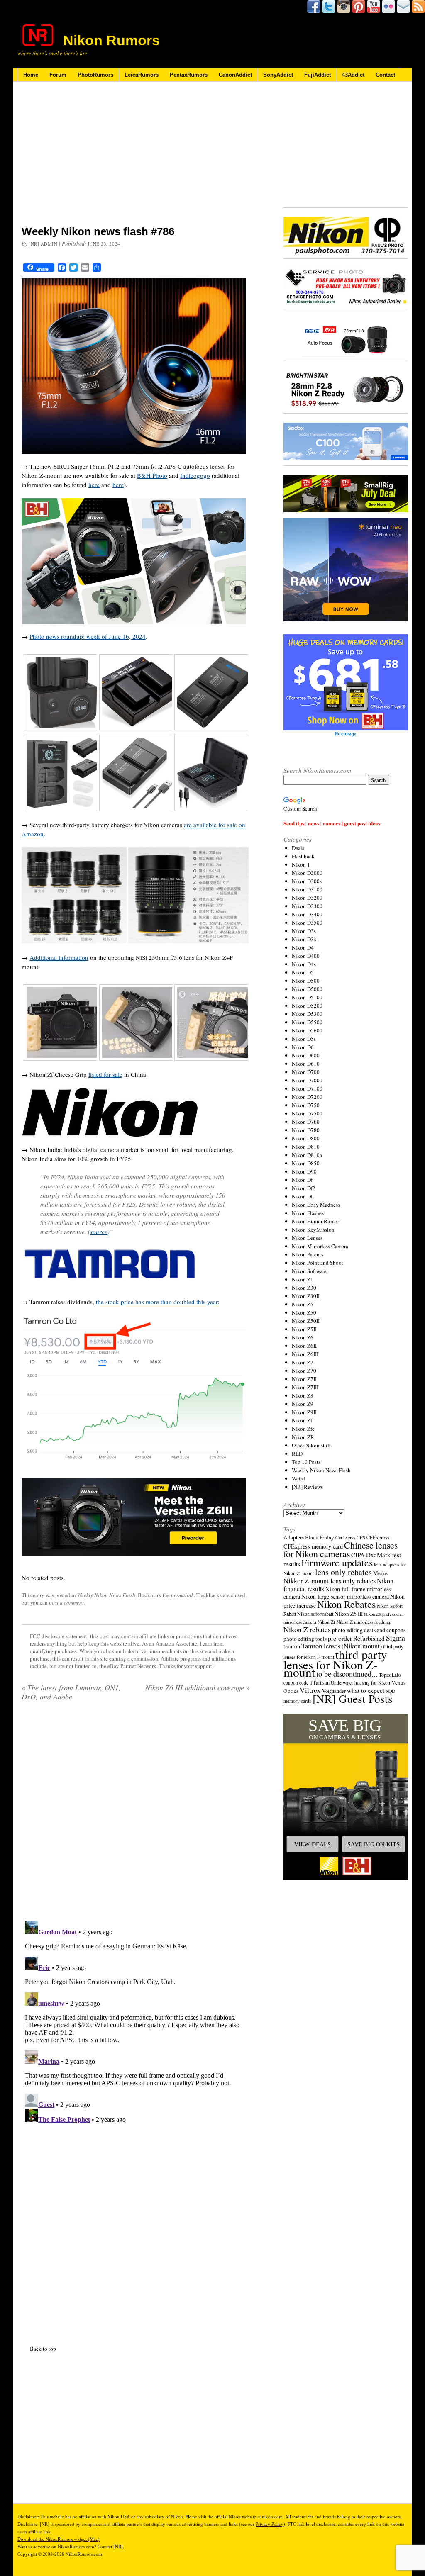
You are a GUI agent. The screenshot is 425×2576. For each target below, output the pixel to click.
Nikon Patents (308, 1254)
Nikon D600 (306, 1055)
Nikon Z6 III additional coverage (198, 1687)
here (94, 485)
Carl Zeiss (345, 1538)
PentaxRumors (189, 75)
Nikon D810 (306, 1147)
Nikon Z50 (304, 1312)
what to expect (366, 1690)
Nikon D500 (306, 981)
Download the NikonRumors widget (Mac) (59, 2539)
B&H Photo (152, 475)
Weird (298, 1478)
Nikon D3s (304, 931)
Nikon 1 (301, 864)
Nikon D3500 (307, 923)
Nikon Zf (302, 1420)
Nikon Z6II (304, 1346)
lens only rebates (343, 1572)
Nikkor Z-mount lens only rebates (330, 1581)
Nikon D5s (304, 1039)
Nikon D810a (307, 1155)
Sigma (396, 1638)
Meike (380, 1573)
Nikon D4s (304, 964)
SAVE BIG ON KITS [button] (374, 1844)
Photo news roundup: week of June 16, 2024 (88, 636)
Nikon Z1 (303, 1279)
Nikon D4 (303, 947)
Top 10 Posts (306, 1462)
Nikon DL (303, 1196)
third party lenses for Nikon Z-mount (335, 1663)
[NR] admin (43, 244)
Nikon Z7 (303, 1362)
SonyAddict (278, 75)
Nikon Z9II (304, 1412)
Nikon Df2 (304, 1188)
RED (297, 1454)
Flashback (303, 856)
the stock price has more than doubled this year (157, 1302)
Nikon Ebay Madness (316, 1205)
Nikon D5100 (307, 997)
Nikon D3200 (307, 898)
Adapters (294, 1537)
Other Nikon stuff (311, 1445)
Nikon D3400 (307, 914)
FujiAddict (318, 75)
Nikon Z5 (303, 1304)
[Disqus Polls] (136, 1814)
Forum (58, 75)
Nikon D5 (303, 972)
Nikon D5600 (307, 1030)
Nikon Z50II (306, 1321)
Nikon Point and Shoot (318, 1263)
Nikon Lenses (307, 1238)
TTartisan (320, 1682)
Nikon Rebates (346, 1604)
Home (31, 75)
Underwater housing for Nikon (360, 1683)
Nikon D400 (306, 956)
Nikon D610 (306, 1064)
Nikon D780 (306, 1130)
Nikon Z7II (304, 1379)
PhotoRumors (95, 75)
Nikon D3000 (307, 873)
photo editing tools (305, 1639)
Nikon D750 (306, 1105)
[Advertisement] (136, 159)
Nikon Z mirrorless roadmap (364, 1622)
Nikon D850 (306, 1163)
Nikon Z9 (303, 1404)
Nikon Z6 (303, 1337)
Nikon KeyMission (313, 1230)
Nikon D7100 (307, 1088)
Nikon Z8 (303, 1395)
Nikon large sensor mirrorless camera (345, 1596)
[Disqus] (136, 2021)
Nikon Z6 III (349, 1614)
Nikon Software (309, 1271)
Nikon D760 (306, 1122)
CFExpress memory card (313, 1546)
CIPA (358, 1555)
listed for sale (105, 1074)
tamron (292, 1646)
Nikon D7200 (307, 1097)
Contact (385, 75)
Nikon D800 (306, 1138)
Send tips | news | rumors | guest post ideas (332, 823)
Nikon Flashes (308, 1213)
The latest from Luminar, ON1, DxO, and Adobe (71, 1692)
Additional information (59, 957)
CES (361, 1538)
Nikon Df (302, 1180)
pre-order (340, 1638)
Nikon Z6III (305, 1354)
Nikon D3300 (307, 906)
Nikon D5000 (307, 989)
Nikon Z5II (304, 1329)
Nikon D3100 (307, 889)
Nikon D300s (307, 881)
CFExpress (378, 1538)
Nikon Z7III (305, 1387)
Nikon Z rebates (307, 1629)
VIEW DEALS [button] (313, 1844)
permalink (182, 1595)
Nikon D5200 (307, 1006)
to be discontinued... (347, 1674)
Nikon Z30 (304, 1288)
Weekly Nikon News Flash (106, 1595)
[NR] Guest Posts (353, 1698)
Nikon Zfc (303, 1429)
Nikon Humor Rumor (315, 1221)
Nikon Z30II (306, 1296)
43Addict (353, 75)
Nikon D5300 (307, 1014)
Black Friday (320, 1537)
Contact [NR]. (111, 2546)
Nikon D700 (306, 1072)
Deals (298, 848)
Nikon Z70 (304, 1371)
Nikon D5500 (307, 1022)
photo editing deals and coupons (369, 1630)
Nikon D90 (304, 1171)
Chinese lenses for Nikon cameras (341, 1549)
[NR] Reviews (307, 1487)
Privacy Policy (270, 2524)
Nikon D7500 (307, 1113)
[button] (346, 1797)
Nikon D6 (303, 1047)
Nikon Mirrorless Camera (320, 1246)
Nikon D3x (304, 939)
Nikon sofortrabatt (315, 1614)
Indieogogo (195, 475)
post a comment (66, 1602)
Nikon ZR (303, 1437)
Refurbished (369, 1638)
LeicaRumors (142, 75)
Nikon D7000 (307, 1080)
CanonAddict (235, 75)
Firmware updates (337, 1562)
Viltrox (310, 1690)
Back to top (43, 2349)
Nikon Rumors (111, 40)
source (99, 1232)
